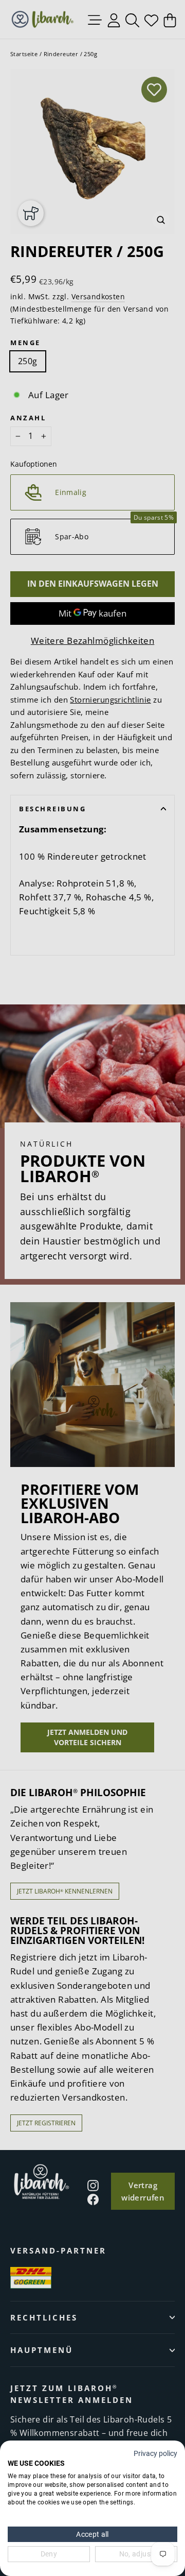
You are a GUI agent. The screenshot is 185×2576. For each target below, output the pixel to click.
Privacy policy (155, 2453)
